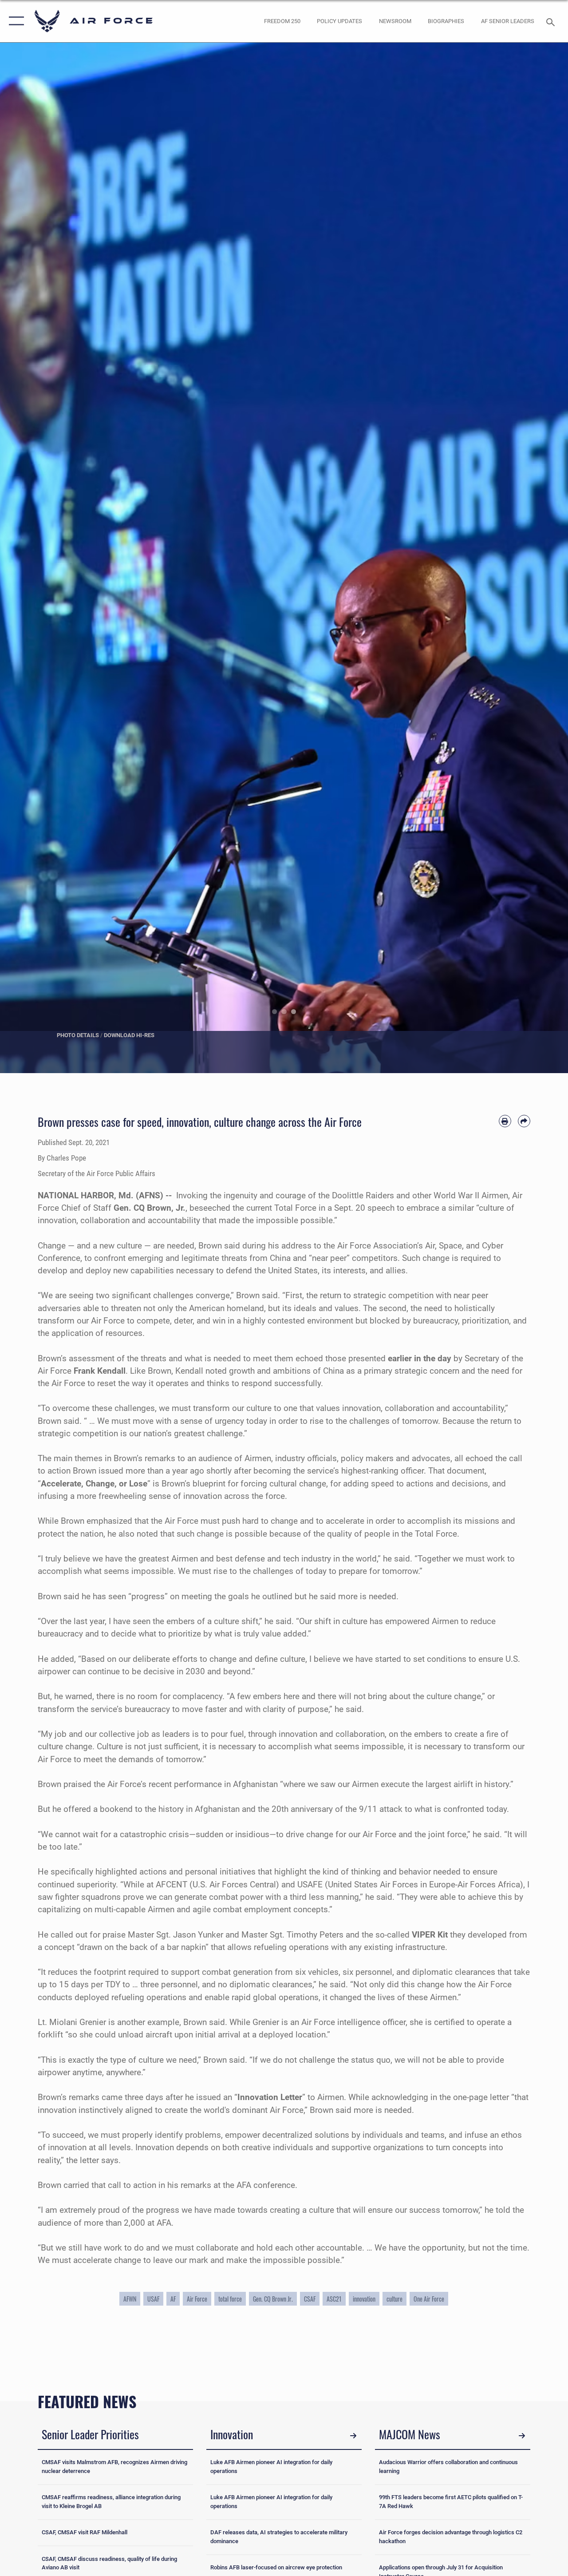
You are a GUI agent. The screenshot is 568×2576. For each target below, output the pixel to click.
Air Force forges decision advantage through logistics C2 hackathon (451, 2537)
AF (173, 2299)
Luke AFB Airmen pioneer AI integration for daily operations (271, 2467)
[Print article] (505, 1121)
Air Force (197, 2299)
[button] (14, 21)
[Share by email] (524, 1121)
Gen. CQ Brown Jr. (273, 2299)
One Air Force (429, 2299)
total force (230, 2299)
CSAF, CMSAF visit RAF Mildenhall (85, 2532)
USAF (153, 2299)
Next (540, 558)
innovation (364, 2299)
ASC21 (334, 2299)
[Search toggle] (552, 21)
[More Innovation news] (353, 2436)
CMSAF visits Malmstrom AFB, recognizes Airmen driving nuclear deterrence (114, 2467)
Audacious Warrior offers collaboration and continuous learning (448, 2467)
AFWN (130, 2299)
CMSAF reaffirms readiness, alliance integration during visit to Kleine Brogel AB (111, 2502)
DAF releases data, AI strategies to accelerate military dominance (279, 2537)
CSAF (310, 2299)
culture (394, 2299)
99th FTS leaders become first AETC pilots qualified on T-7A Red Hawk (451, 2502)
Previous (28, 558)
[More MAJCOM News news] (522, 2436)
